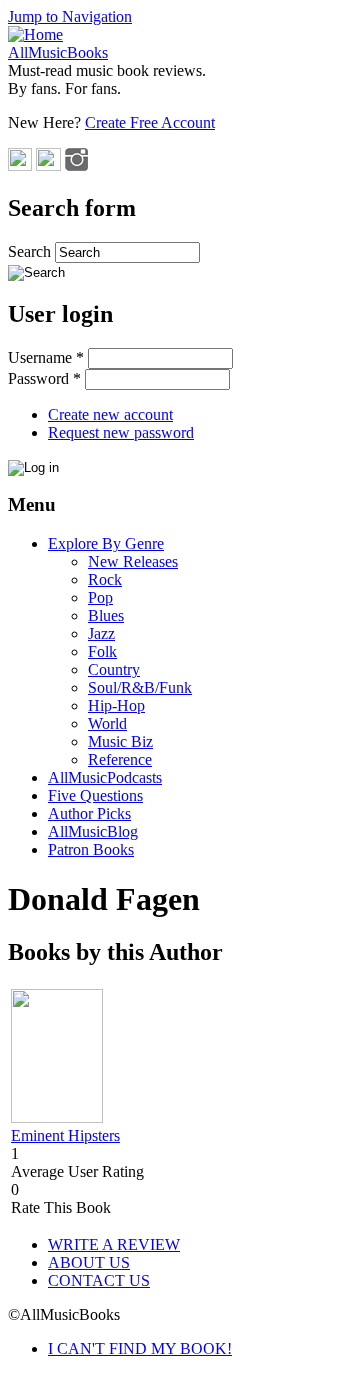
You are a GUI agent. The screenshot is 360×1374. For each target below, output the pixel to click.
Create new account (110, 414)
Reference (120, 759)
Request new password (121, 432)
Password (44, 378)
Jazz (101, 633)
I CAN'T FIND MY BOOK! (140, 1348)
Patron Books (91, 849)
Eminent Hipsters (65, 1135)
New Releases (133, 561)
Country (114, 669)
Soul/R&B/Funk (140, 687)
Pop (100, 597)
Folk (102, 651)
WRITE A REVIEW (114, 1244)
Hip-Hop (116, 705)
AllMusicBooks (58, 52)
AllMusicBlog (93, 831)
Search (31, 251)
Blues (106, 615)
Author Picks (89, 813)
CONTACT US (99, 1280)
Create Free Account (150, 122)
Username (46, 357)
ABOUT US (89, 1262)
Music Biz (120, 741)
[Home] (35, 34)
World (107, 723)
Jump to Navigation (70, 16)
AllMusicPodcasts (105, 777)
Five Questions (95, 795)
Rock (105, 579)
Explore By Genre (106, 543)
